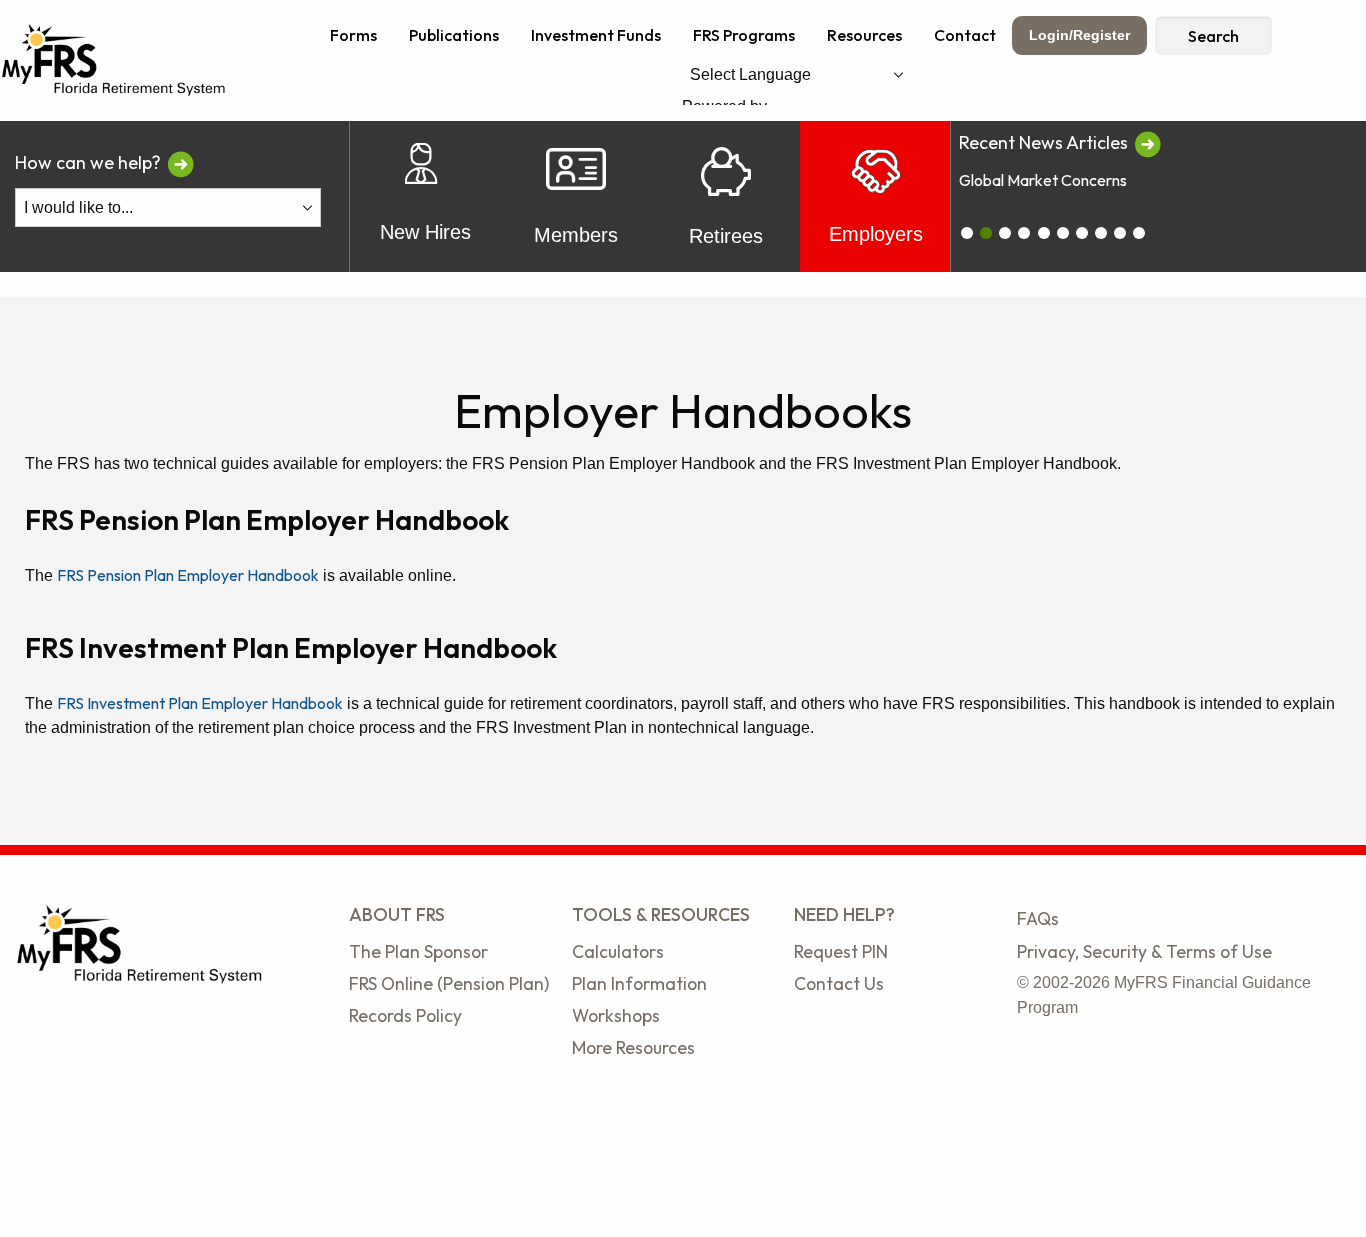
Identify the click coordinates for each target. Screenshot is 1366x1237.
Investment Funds (596, 35)
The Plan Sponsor (418, 951)
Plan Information (639, 983)
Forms (353, 35)
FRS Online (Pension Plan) (449, 983)
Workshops (616, 1015)
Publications (454, 35)
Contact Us (839, 983)
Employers (876, 234)
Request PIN (841, 951)
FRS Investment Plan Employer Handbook (200, 703)
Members (576, 235)
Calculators (618, 951)
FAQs (1038, 918)
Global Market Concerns (1043, 180)
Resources (864, 35)
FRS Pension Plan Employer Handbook (188, 575)
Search (1213, 36)
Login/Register (1079, 35)
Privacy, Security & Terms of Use (1144, 951)
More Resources (633, 1047)
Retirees (726, 236)
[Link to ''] (1147, 142)
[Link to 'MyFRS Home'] (114, 58)
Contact (965, 35)
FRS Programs (744, 35)
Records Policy (405, 1015)
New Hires (425, 232)
